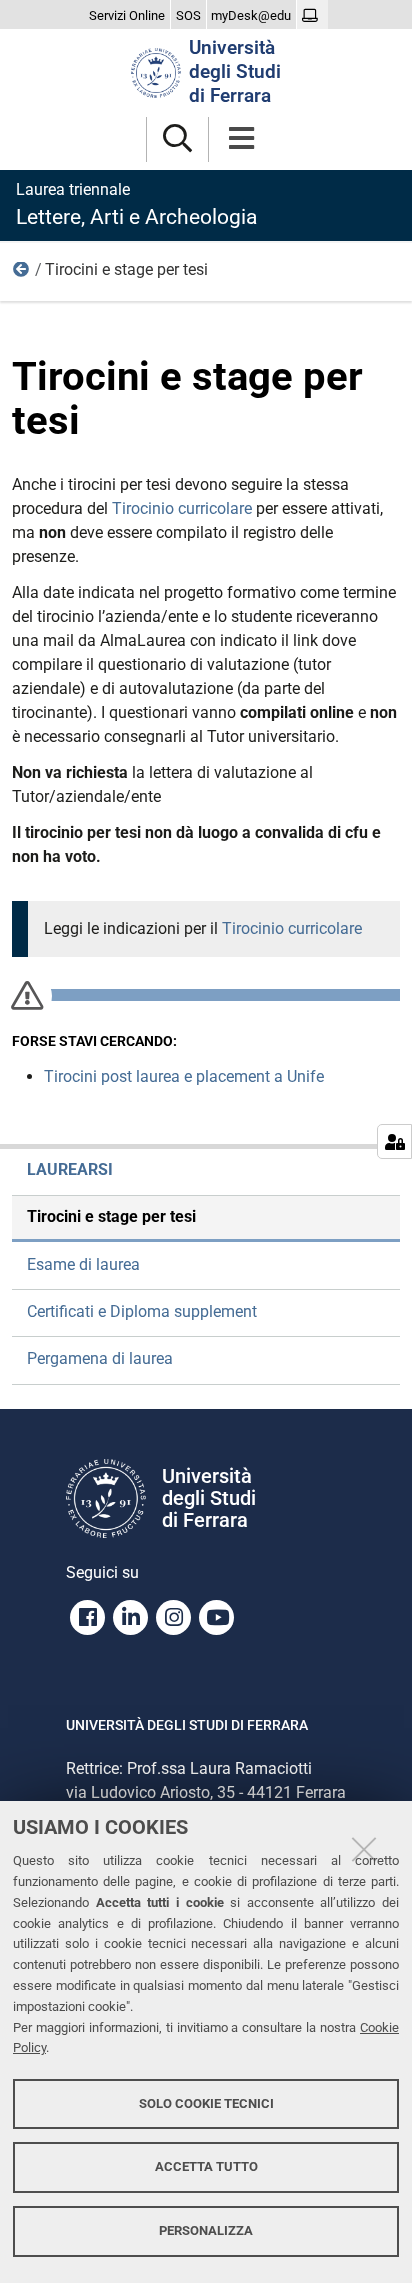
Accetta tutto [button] (206, 2166)
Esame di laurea (83, 1264)
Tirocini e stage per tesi (111, 1216)
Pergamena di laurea (100, 1358)
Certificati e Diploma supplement (142, 1311)
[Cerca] (177, 139)
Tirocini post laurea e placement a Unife (184, 1076)
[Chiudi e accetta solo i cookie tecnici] (364, 1849)
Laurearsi (22, 274)
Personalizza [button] (206, 2230)
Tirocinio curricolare (184, 508)
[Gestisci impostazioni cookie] (394, 1141)
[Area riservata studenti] (312, 16)
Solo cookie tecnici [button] (206, 2103)
